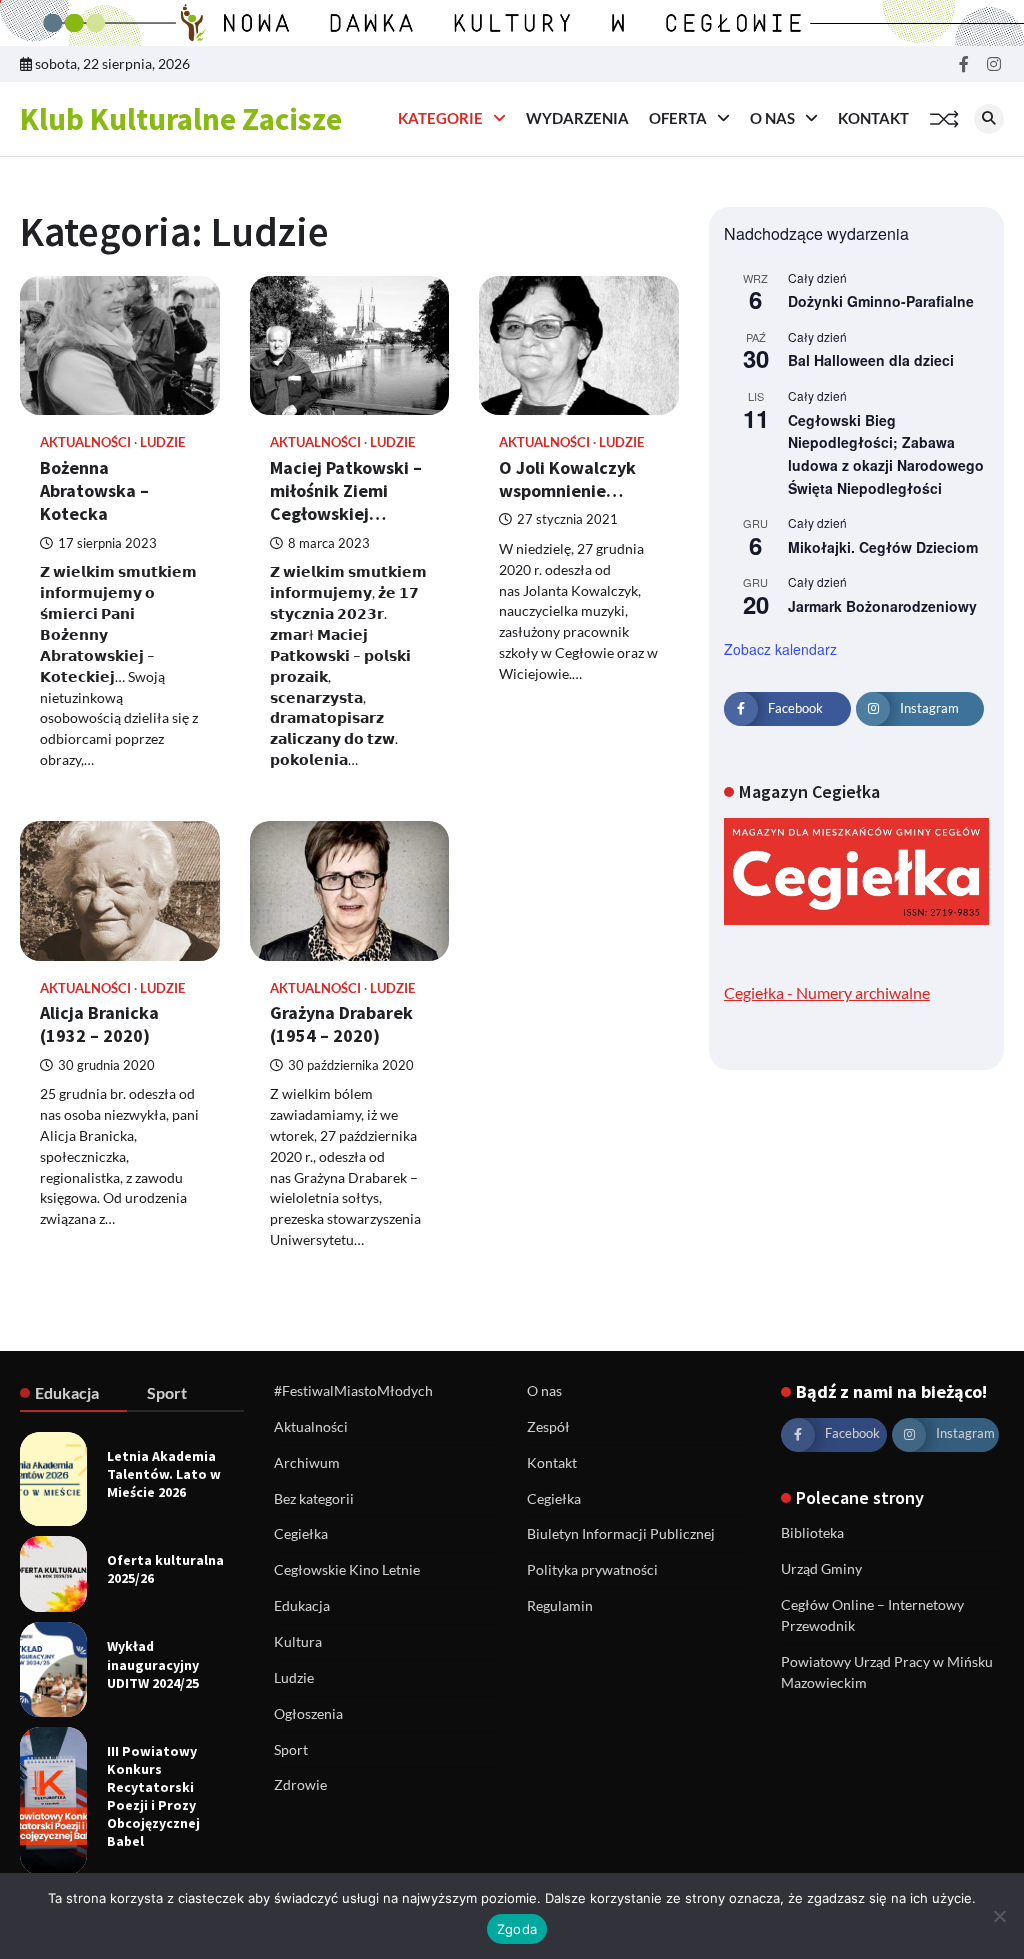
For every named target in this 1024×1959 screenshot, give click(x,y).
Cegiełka (301, 1533)
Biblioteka (812, 1532)
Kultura (298, 1641)
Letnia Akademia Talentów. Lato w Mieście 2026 (164, 1474)
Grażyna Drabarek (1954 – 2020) (341, 1024)
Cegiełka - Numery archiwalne (827, 992)
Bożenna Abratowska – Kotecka (94, 491)
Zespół (548, 1426)
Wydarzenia (577, 118)
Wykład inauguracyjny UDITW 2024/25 (153, 1664)
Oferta (678, 118)
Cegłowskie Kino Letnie (347, 1569)
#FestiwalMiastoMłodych (353, 1390)
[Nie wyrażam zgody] (999, 1916)
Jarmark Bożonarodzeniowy (882, 606)
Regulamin (560, 1605)
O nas (772, 118)
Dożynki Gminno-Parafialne (881, 301)
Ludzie (162, 442)
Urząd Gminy (821, 1568)
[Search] (989, 119)
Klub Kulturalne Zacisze (181, 119)
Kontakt (873, 118)
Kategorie (440, 118)
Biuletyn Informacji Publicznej (621, 1533)
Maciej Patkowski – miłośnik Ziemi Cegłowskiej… (346, 491)
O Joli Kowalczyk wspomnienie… (567, 479)
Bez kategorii (314, 1498)
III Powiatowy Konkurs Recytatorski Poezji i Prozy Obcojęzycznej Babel (153, 1796)
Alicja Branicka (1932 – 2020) (99, 1024)
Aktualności (85, 442)
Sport (291, 1749)
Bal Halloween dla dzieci (871, 360)
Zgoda (517, 1929)
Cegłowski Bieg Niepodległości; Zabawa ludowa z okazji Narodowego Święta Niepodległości (886, 454)
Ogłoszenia (308, 1713)
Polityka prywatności (592, 1569)
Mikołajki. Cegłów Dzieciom (883, 547)
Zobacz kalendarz (780, 649)
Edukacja (302, 1605)
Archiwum (307, 1462)
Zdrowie (300, 1784)
